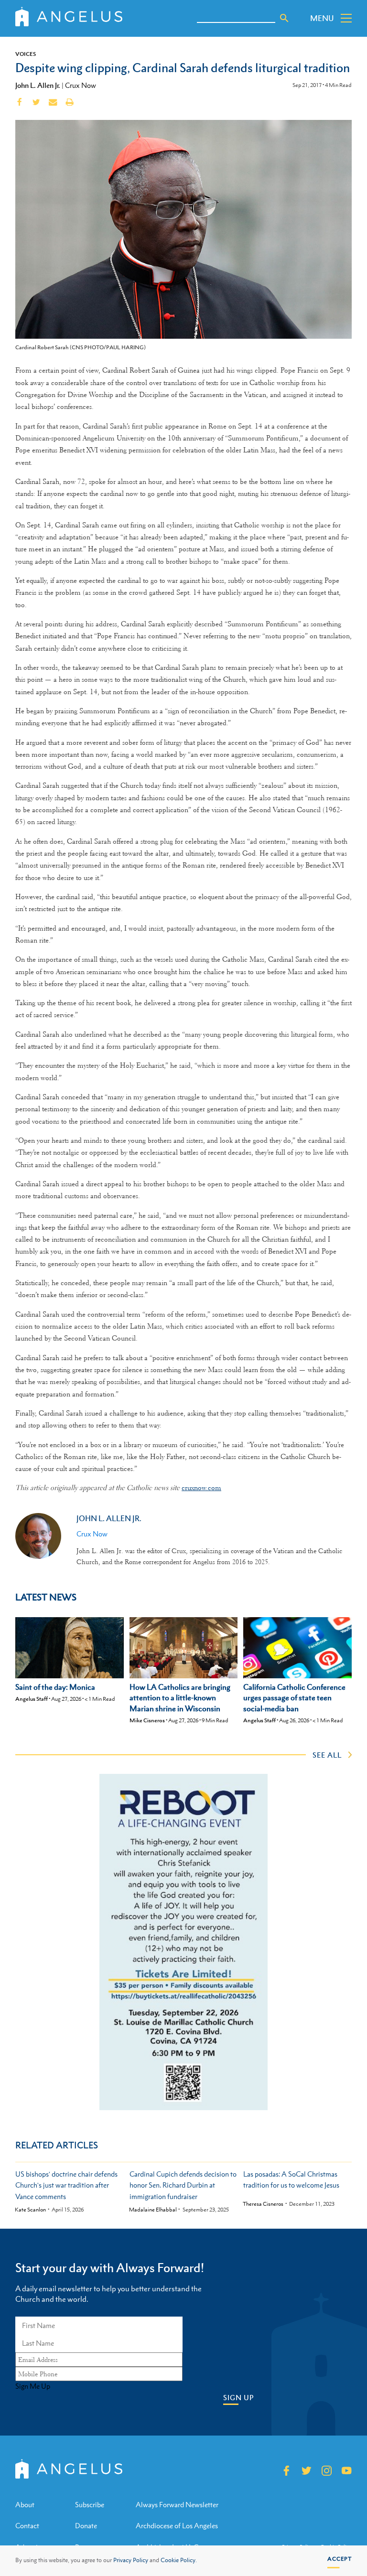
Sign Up (238, 2398)
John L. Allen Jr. (38, 85)
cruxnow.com (201, 1488)
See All (327, 1755)
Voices (26, 54)
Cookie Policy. (179, 2560)
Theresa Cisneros (263, 2204)
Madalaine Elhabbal (153, 2210)
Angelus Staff (32, 1699)
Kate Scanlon (30, 2210)
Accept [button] (340, 2559)
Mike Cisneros (147, 1720)
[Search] (284, 18)
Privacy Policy (131, 2560)
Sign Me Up (33, 2386)
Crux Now (81, 85)
